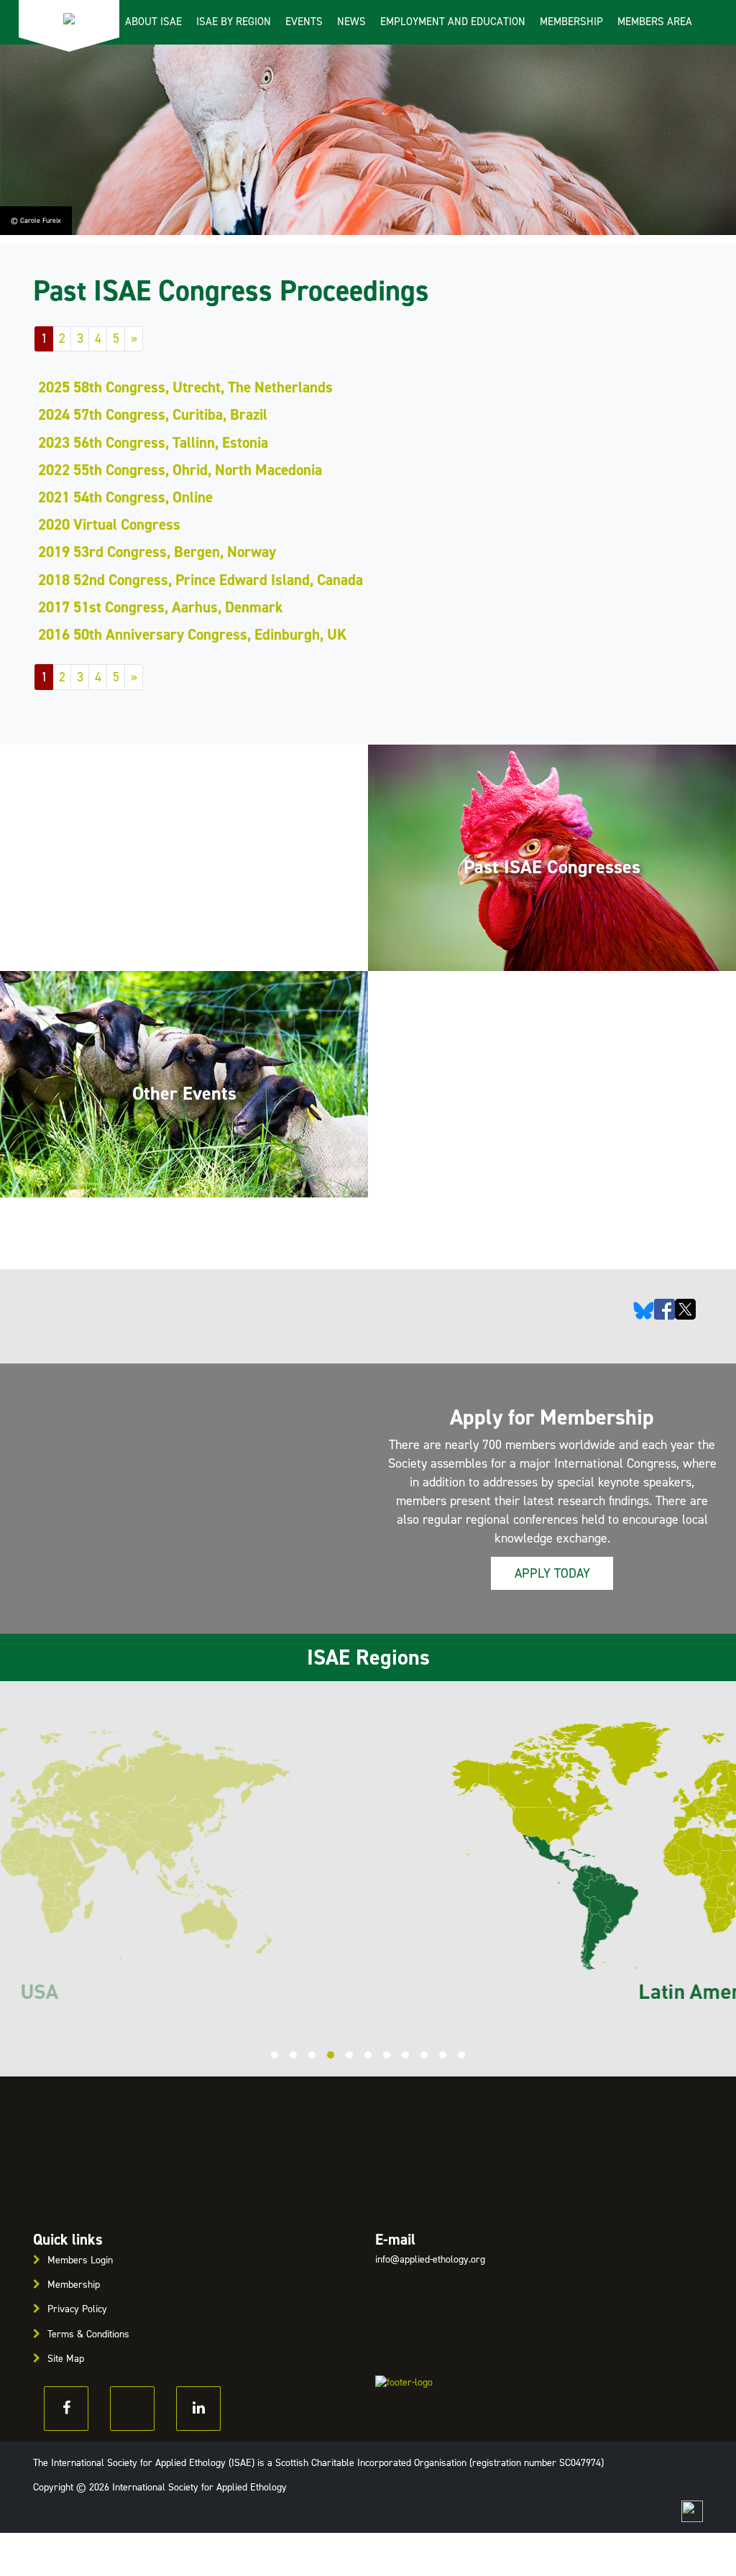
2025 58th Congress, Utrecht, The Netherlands (185, 387)
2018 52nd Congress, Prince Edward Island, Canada (201, 580)
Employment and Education (453, 22)
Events (304, 22)
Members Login (80, 2260)
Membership (571, 22)
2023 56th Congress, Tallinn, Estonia (153, 443)
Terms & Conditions (88, 2334)
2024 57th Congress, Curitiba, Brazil (153, 415)
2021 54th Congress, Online (125, 497)
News (351, 22)
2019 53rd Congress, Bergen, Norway (157, 552)
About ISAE (153, 22)
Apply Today (552, 1573)
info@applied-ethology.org (430, 2259)
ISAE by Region (234, 22)
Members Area (655, 22)
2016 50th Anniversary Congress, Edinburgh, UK (193, 635)
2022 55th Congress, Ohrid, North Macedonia (180, 470)
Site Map (66, 2359)
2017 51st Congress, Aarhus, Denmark (161, 607)
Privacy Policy (77, 2309)
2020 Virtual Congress (109, 525)
